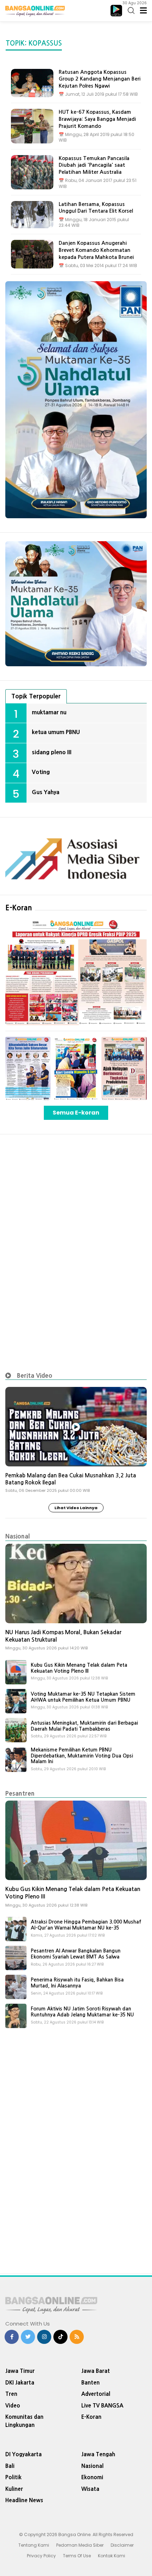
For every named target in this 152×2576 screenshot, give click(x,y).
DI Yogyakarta (24, 2454)
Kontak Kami (112, 2556)
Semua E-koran (76, 1113)
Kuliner (14, 2489)
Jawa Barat (96, 2371)
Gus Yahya (46, 792)
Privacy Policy (41, 2556)
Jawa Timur (20, 2371)
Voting (41, 772)
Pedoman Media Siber (80, 2545)
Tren (11, 2394)
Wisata (90, 2489)
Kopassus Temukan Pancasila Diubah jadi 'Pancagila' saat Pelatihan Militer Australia (94, 165)
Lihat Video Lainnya (76, 1508)
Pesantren (20, 1793)
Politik (13, 2477)
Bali (10, 2466)
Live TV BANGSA (102, 2406)
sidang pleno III (52, 752)
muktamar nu (49, 712)
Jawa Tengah (98, 2454)
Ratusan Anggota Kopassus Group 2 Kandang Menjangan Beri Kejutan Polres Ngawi (100, 79)
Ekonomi (92, 2477)
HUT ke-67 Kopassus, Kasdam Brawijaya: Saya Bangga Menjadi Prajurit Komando (97, 119)
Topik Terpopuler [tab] (36, 696)
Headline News (24, 2500)
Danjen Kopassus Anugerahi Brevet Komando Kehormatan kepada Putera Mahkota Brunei (96, 250)
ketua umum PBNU (56, 732)
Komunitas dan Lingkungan (24, 2421)
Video (13, 2406)
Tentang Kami (34, 2545)
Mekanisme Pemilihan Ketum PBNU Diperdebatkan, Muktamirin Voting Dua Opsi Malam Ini (82, 1756)
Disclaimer (122, 2545)
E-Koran (19, 908)
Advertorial (96, 2394)
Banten (90, 2383)
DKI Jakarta (20, 2383)
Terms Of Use (77, 2556)
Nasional (17, 1536)
